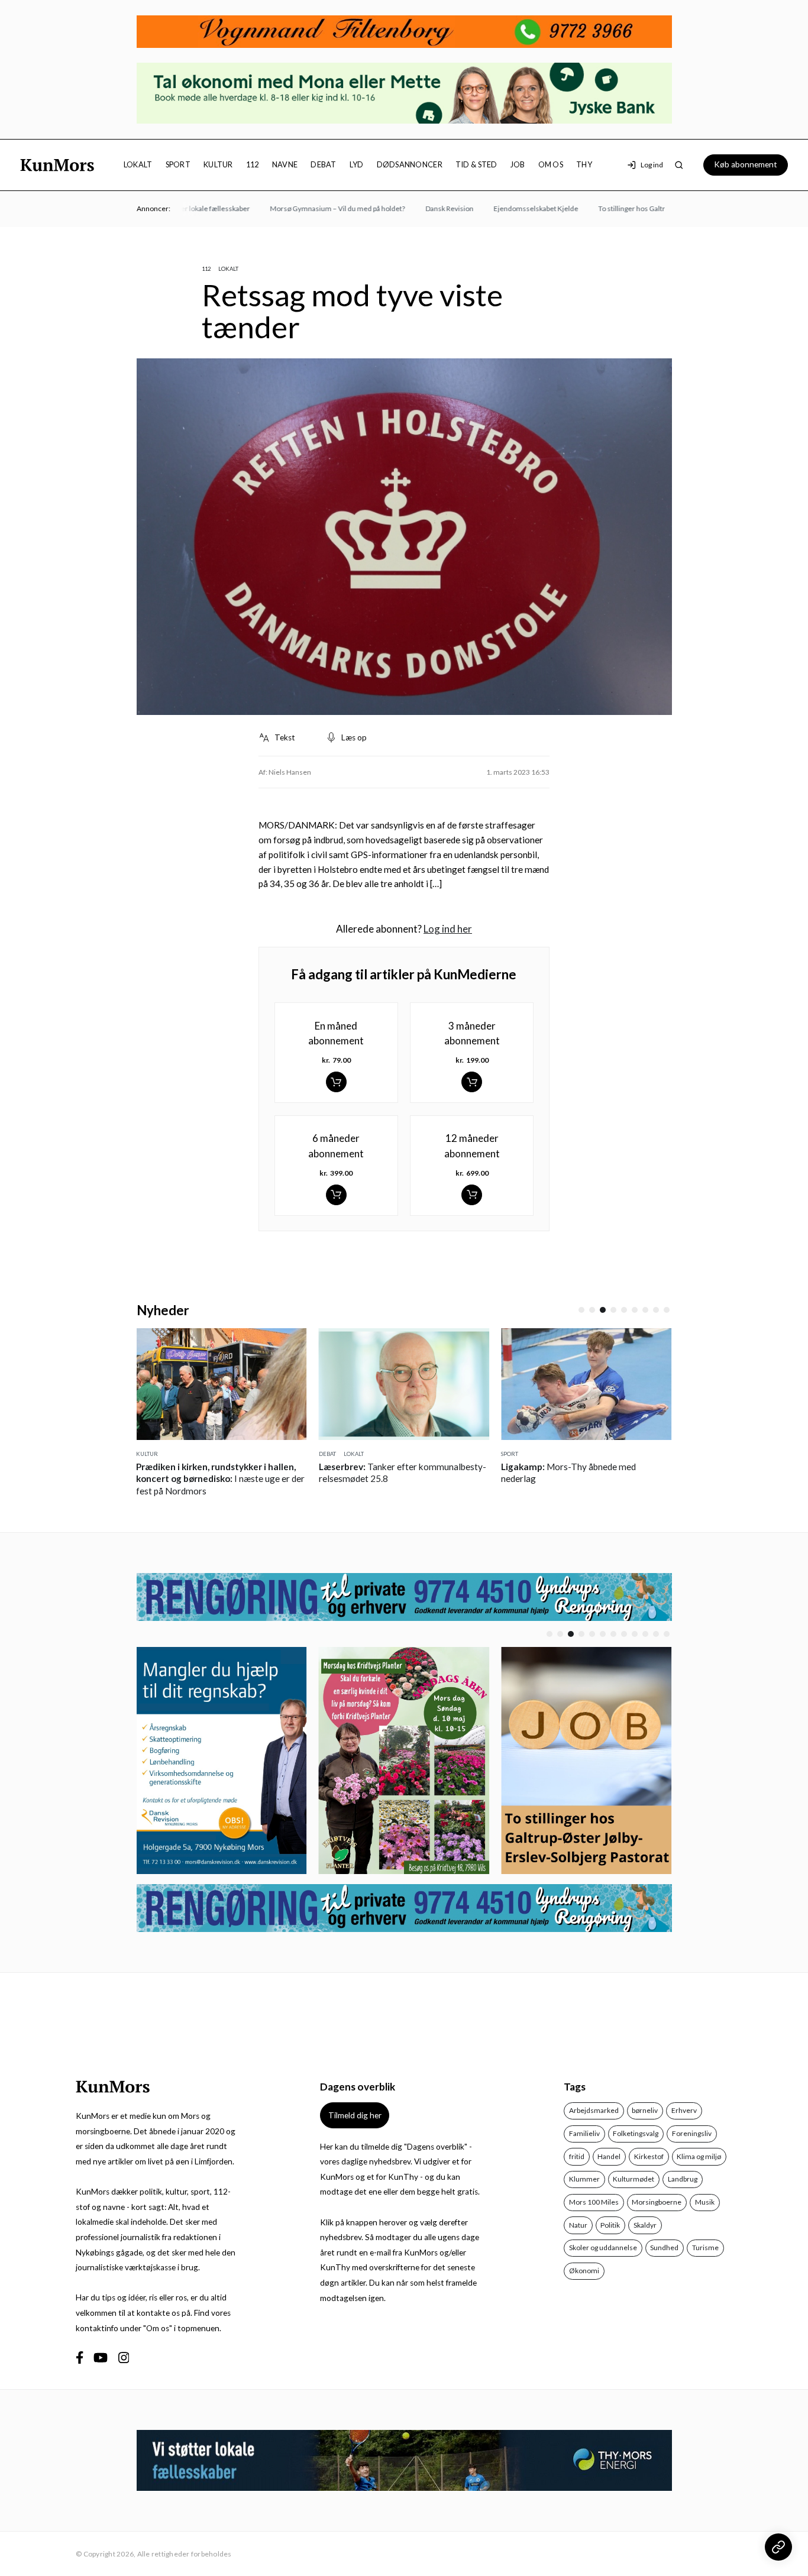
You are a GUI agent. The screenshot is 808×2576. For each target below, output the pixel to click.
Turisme (705, 2247)
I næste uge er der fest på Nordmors (220, 1479)
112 (253, 164)
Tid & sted (476, 164)
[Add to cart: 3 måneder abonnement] (472, 1082)
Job (518, 164)
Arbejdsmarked (594, 2110)
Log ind (652, 165)
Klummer (584, 2179)
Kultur (218, 164)
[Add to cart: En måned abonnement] (336, 1082)
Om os (551, 164)
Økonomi (584, 2271)
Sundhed (664, 2247)
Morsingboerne (657, 2202)
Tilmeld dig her (355, 2115)
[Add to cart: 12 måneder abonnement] (472, 1195)
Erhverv (684, 2110)
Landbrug (683, 2179)
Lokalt (138, 164)
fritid (577, 2156)
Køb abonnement (746, 164)
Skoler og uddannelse (603, 2247)
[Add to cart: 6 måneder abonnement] (336, 1195)
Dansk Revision (423, 208)
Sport (178, 164)
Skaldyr (645, 2225)
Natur (578, 2225)
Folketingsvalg (636, 2133)
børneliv (645, 2110)
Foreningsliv (692, 2133)
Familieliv (584, 2133)
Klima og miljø (699, 2156)
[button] (581, 1310)
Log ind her (448, 929)
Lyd (357, 164)
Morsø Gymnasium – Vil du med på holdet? (312, 208)
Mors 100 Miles (594, 2202)
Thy (584, 164)
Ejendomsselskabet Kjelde (510, 208)
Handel (609, 2156)
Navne (285, 164)
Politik (610, 2225)
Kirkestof (649, 2156)
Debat (323, 164)
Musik (705, 2202)
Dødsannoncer (410, 164)
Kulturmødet (634, 2179)
